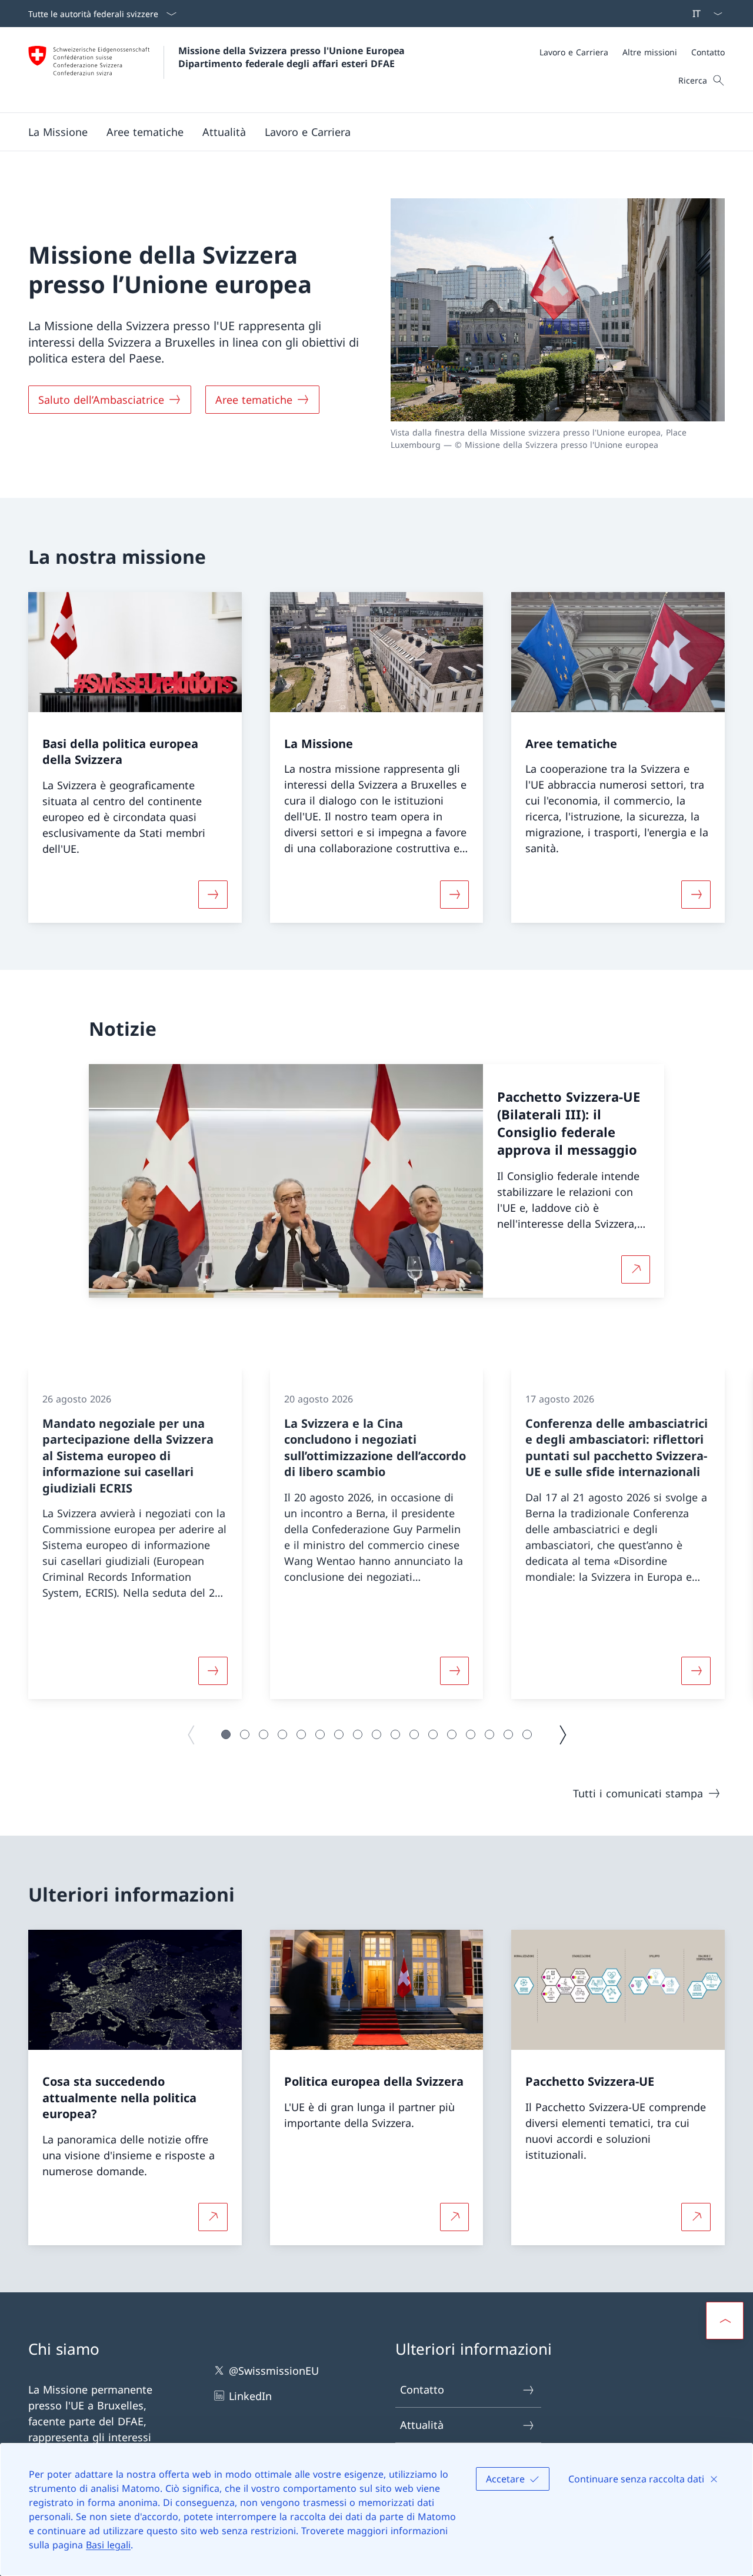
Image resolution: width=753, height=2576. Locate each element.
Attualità (422, 2425)
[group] (135, 1534)
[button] (58, 132)
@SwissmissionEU (274, 2371)
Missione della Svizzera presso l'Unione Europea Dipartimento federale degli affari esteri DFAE (293, 57)
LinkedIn (250, 2396)
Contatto (422, 2389)
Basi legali (108, 2545)
